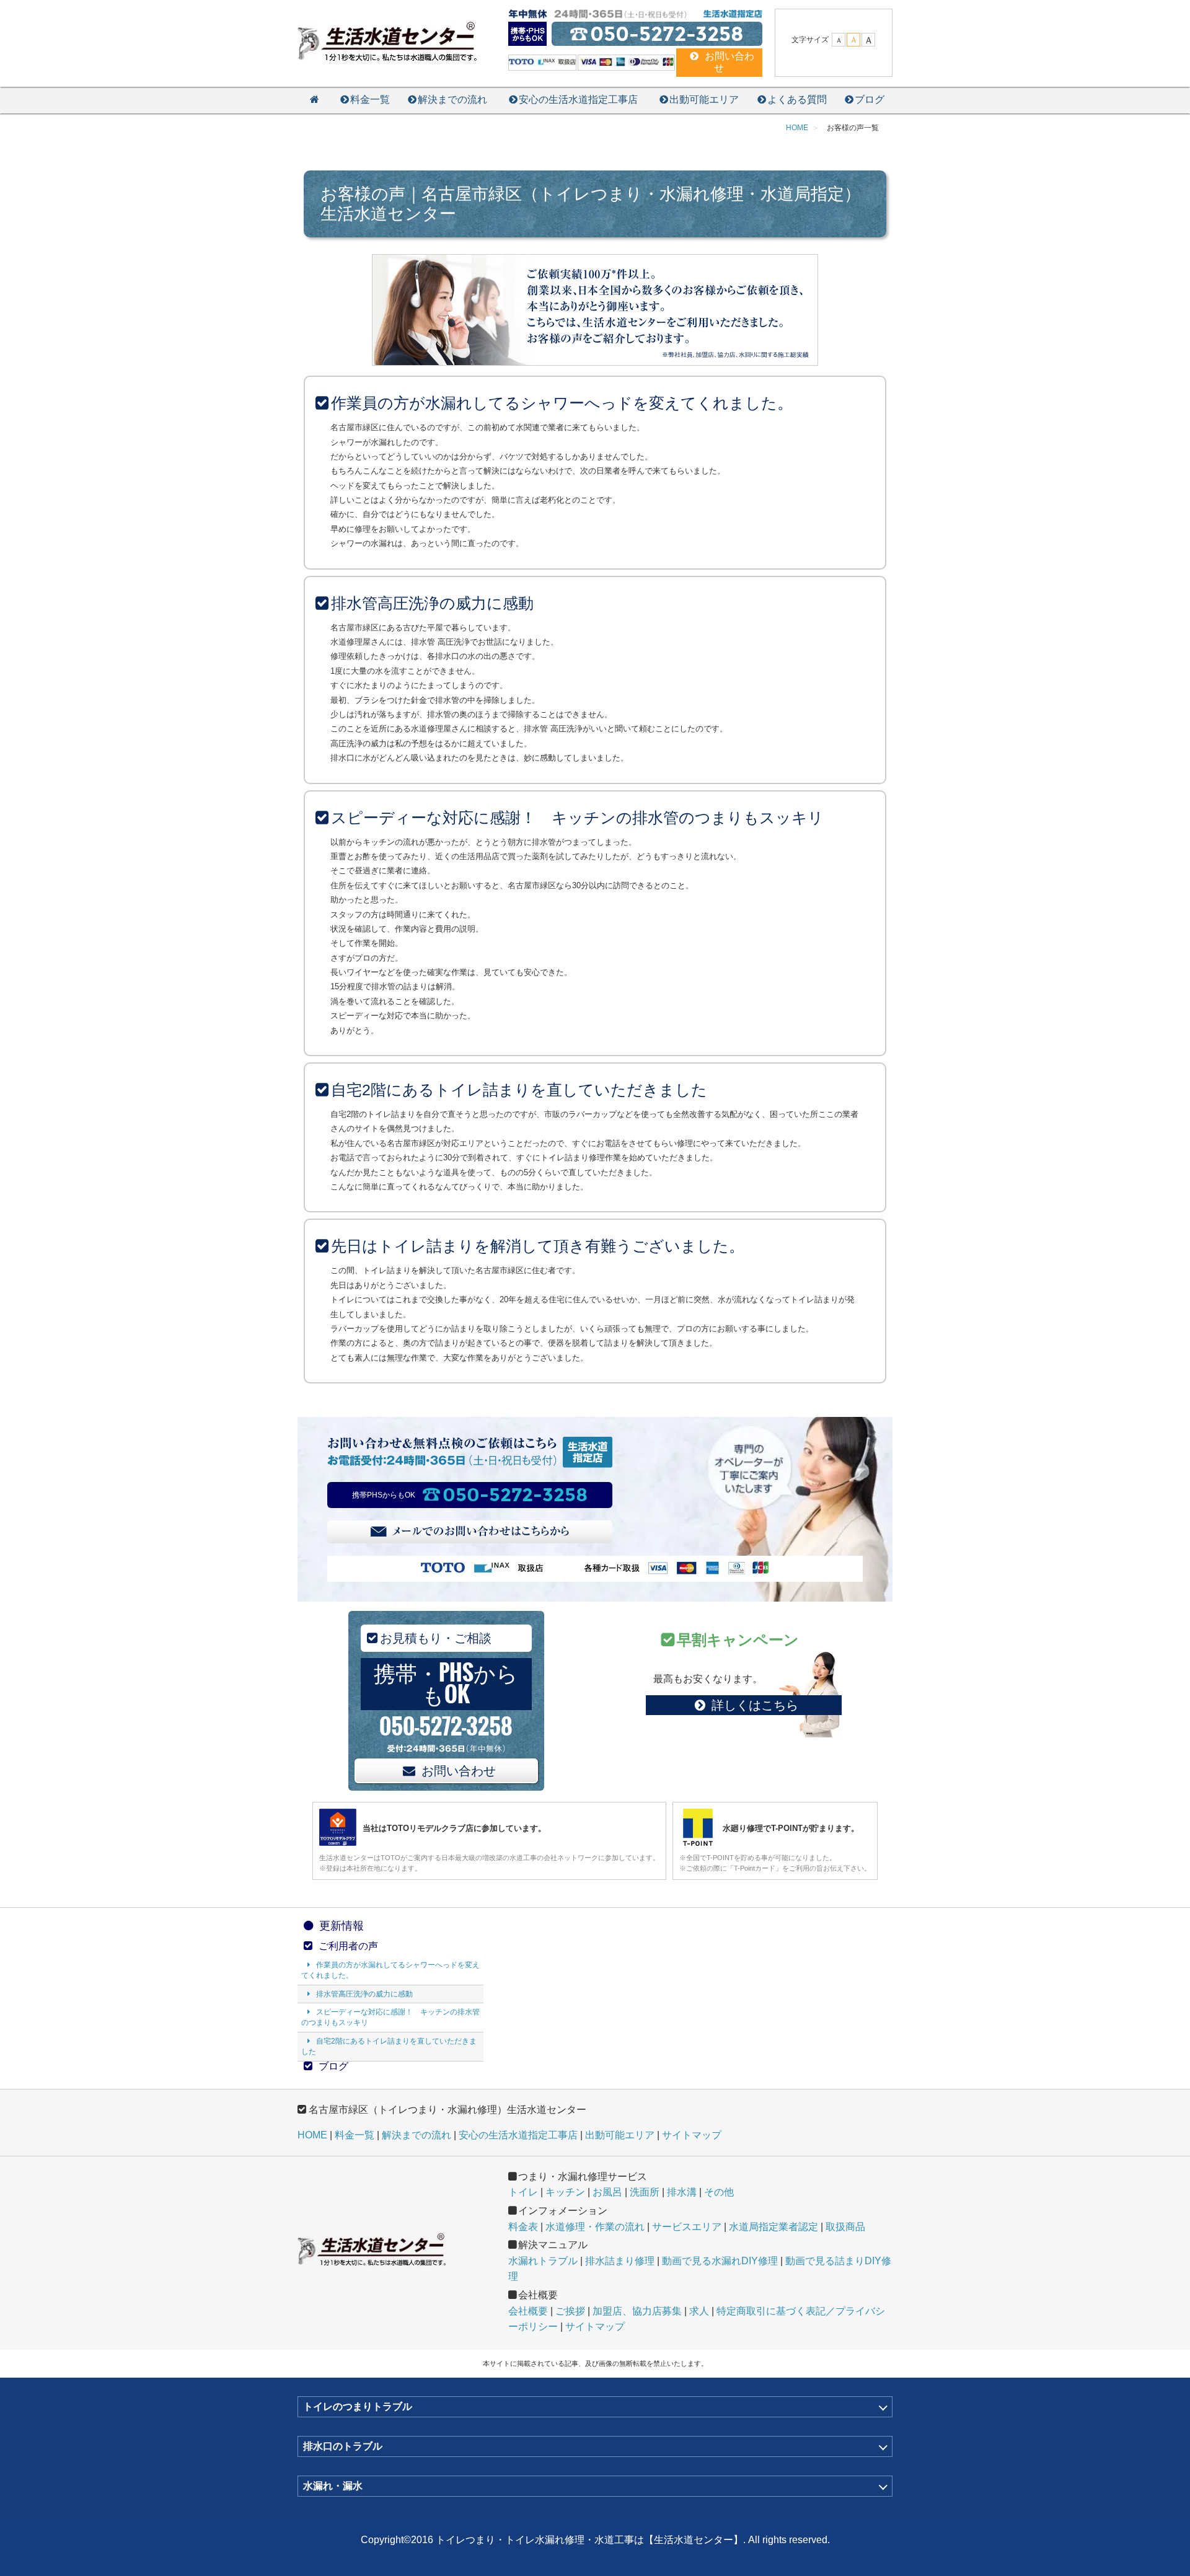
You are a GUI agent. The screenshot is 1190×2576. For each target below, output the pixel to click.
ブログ (870, 99)
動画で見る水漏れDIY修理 (720, 2261)
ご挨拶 (570, 2311)
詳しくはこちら (755, 1705)
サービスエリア (687, 2227)
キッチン (565, 2192)
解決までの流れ (452, 99)
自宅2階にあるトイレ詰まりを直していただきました (389, 2046)
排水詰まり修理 (620, 2261)
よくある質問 (797, 99)
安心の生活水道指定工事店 (578, 99)
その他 (719, 2192)
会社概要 (528, 2311)
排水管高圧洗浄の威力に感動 (364, 1994)
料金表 (523, 2227)
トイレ (523, 2192)
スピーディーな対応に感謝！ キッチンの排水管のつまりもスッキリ (390, 2017)
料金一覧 (370, 99)
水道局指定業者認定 (773, 2227)
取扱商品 (845, 2227)
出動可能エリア (704, 99)
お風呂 (607, 2192)
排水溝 (682, 2192)
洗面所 (645, 2192)
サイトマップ (692, 2135)
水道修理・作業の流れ (595, 2227)
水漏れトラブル (543, 2261)
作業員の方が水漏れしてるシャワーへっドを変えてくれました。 (390, 1970)
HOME (312, 2135)
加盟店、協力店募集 (637, 2311)
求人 (699, 2311)
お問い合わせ (459, 1771)
